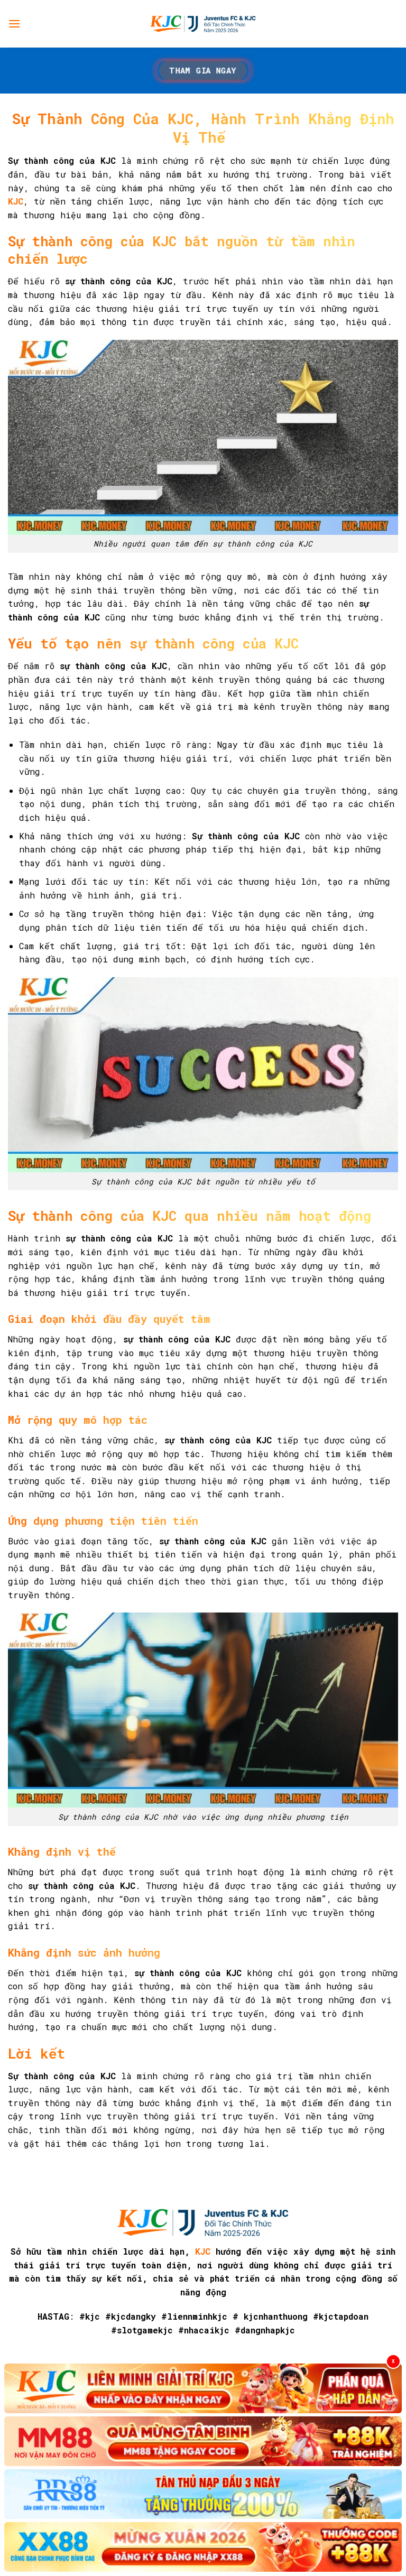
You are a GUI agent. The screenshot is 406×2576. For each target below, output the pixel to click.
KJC (203, 2251)
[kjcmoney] (203, 24)
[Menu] (14, 24)
